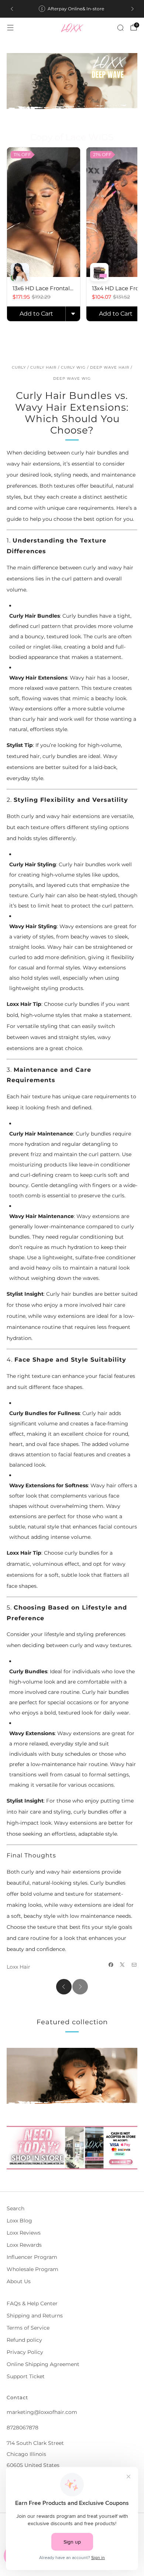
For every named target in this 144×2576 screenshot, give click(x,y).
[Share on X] (123, 1965)
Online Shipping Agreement (43, 2364)
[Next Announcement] (133, 9)
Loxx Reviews (24, 2233)
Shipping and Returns (35, 2316)
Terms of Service (28, 2328)
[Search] (120, 28)
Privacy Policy (25, 2352)
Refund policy (24, 2340)
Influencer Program (32, 2257)
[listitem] (72, 9)
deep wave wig (72, 378)
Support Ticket (26, 2376)
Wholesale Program (32, 2269)
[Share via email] (134, 1965)
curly (19, 367)
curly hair (43, 367)
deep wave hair (110, 367)
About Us (19, 2281)
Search (16, 2208)
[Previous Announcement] (12, 9)
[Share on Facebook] (111, 1965)
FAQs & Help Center (32, 2303)
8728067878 (23, 2428)
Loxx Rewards (24, 2245)
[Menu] (10, 28)
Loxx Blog (19, 2221)
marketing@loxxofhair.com (42, 2412)
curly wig (73, 367)
